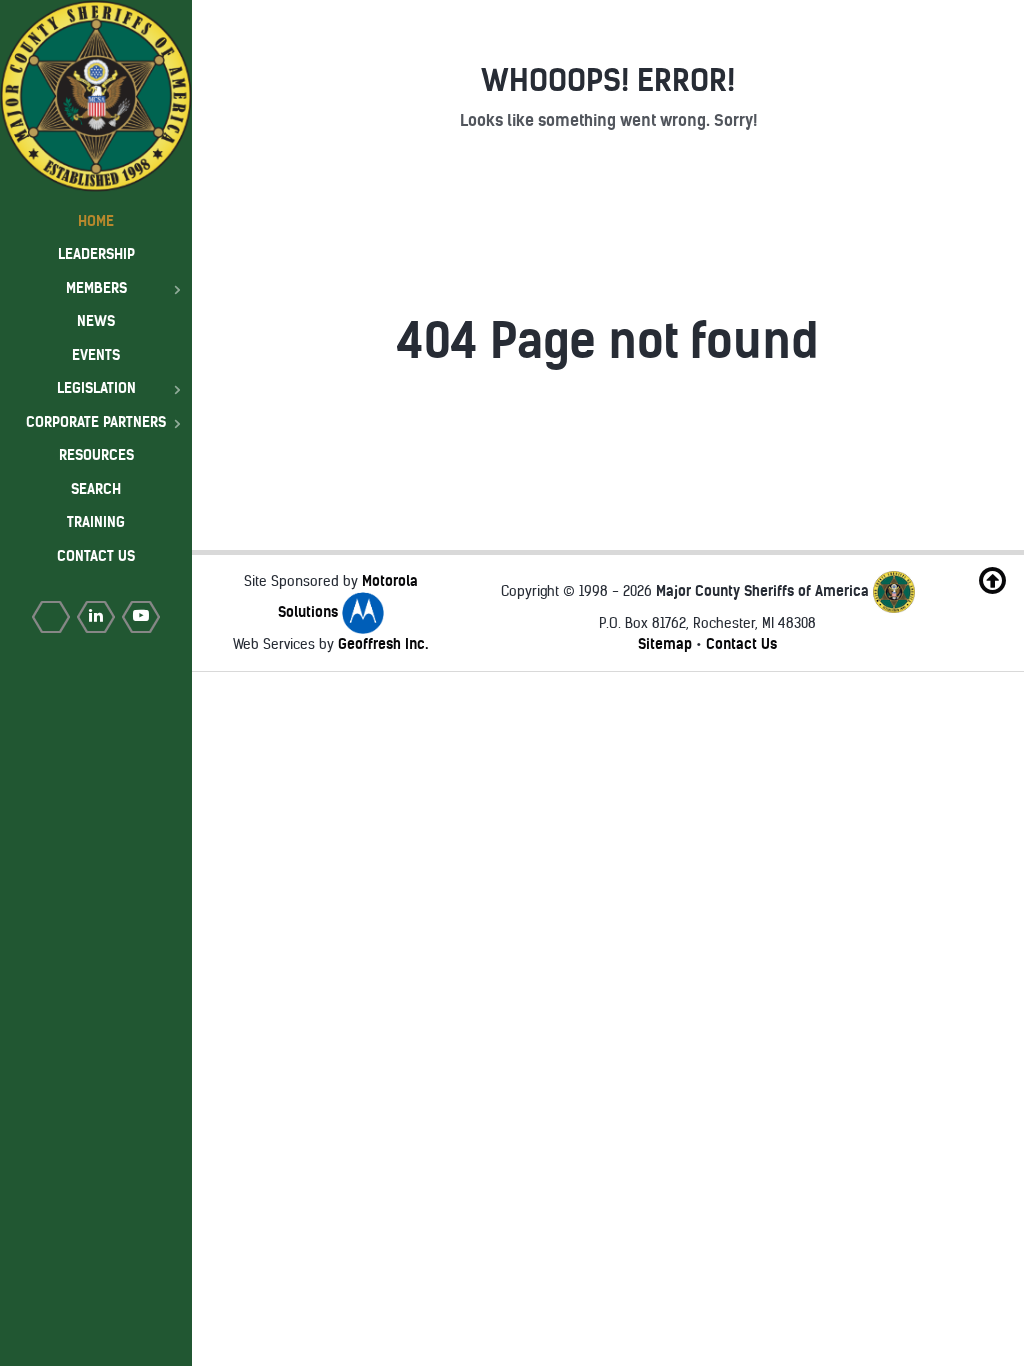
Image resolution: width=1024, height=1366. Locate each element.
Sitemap (665, 644)
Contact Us (741, 644)
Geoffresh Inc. (383, 644)
